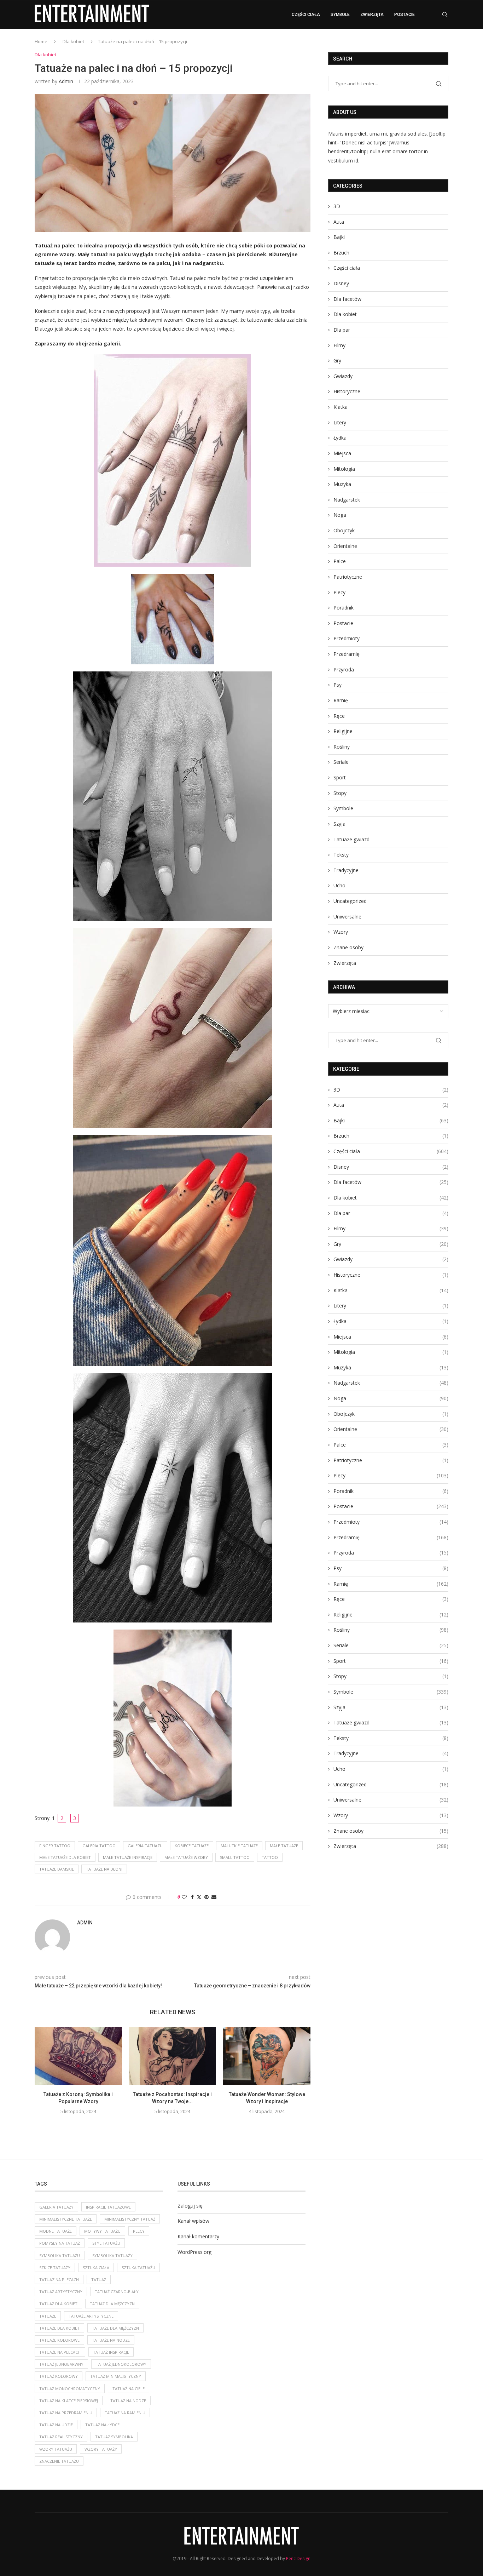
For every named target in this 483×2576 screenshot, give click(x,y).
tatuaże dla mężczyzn (115, 2328)
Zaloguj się (190, 2206)
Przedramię (347, 654)
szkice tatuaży (55, 2268)
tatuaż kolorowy (59, 2376)
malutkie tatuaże (239, 1846)
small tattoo (235, 1857)
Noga (340, 515)
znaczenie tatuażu (59, 2461)
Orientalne (345, 546)
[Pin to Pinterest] (206, 1897)
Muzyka (342, 484)
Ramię (341, 700)
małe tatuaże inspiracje (128, 1857)
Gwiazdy (343, 376)
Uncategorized (350, 901)
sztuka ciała (96, 2268)
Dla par (342, 330)
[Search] (445, 15)
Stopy (340, 793)
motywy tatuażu (102, 2231)
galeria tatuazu (145, 1846)
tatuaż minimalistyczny (116, 2376)
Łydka (340, 438)
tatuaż (99, 2280)
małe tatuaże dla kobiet (65, 1857)
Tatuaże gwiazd (351, 839)
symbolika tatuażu (60, 2256)
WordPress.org (194, 2252)
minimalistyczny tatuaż (130, 2219)
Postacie (405, 15)
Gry (337, 360)
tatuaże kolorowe (59, 2340)
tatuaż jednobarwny (61, 2364)
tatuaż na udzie (56, 2425)
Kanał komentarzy (198, 2236)
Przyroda (344, 669)
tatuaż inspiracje (111, 2352)
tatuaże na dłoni (104, 1869)
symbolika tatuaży (112, 2256)
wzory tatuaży (101, 2449)
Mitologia (344, 469)
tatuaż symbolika (114, 2437)
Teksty (341, 855)
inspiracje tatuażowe (108, 2207)
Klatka (341, 407)
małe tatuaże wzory (186, 1857)
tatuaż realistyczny (61, 2437)
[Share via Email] (214, 1897)
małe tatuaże (284, 1846)
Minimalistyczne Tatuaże (66, 2219)
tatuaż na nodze (128, 2401)
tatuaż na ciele (129, 2389)
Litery (340, 422)
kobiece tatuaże (192, 1846)
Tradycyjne (346, 870)
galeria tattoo (99, 1846)
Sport (340, 777)
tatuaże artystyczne (91, 2316)
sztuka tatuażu (138, 2268)
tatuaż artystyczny (61, 2292)
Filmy (339, 345)
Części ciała (306, 15)
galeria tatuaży (56, 2207)
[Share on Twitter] (199, 1897)
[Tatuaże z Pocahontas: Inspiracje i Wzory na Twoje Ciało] (173, 2056)
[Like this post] (184, 1897)
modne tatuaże (56, 2231)
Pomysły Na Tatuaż (60, 2243)
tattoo (270, 1857)
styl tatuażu (106, 2243)
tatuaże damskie (57, 1869)
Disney (341, 283)
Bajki (339, 237)
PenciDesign (298, 2558)
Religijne (343, 731)
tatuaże (48, 2316)
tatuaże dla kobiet (59, 2328)
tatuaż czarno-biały (117, 2292)
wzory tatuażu (56, 2449)
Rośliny (342, 747)
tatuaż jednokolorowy (121, 2364)
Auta (339, 222)
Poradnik (344, 608)
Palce (340, 561)
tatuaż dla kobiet (58, 2304)
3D (337, 206)
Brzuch (341, 253)
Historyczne (347, 391)
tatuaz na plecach (59, 2280)
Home (41, 41)
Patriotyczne (348, 577)
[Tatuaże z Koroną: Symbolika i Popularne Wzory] (78, 2056)
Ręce (339, 716)
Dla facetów (347, 299)
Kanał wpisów (193, 2221)
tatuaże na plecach (60, 2352)
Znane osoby (348, 947)
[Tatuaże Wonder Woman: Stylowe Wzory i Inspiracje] (267, 2056)
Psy (337, 685)
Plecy (339, 592)
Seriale (341, 762)
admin (66, 81)
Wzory (341, 932)
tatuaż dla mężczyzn (112, 2304)
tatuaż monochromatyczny (70, 2389)
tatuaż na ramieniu (125, 2413)
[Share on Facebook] (192, 1897)
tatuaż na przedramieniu (66, 2413)
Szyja (339, 824)
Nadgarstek (347, 500)
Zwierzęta (372, 15)
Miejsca (342, 453)
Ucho (339, 885)
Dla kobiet (73, 41)
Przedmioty (347, 638)
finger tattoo (55, 1846)
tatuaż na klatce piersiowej (69, 2401)
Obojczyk (344, 530)
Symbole (340, 15)
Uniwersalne (347, 917)
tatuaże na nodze (111, 2340)
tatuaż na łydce (102, 2425)
